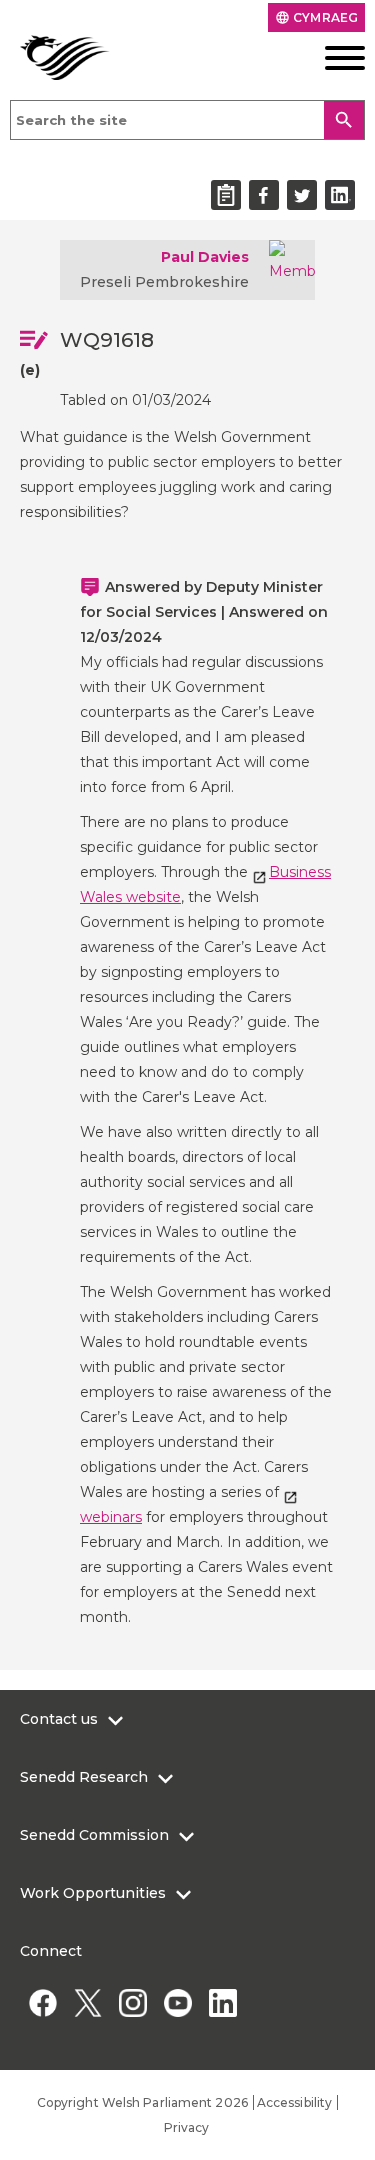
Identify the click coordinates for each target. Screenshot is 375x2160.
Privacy (187, 2127)
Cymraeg (316, 17)
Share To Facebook (264, 195)
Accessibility (294, 2102)
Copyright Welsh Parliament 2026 (142, 2102)
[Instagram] (132, 2002)
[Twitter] (87, 2002)
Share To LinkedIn (340, 195)
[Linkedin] (222, 2002)
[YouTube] (177, 2002)
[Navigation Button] (328, 58)
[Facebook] (42, 2002)
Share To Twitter (302, 195)
